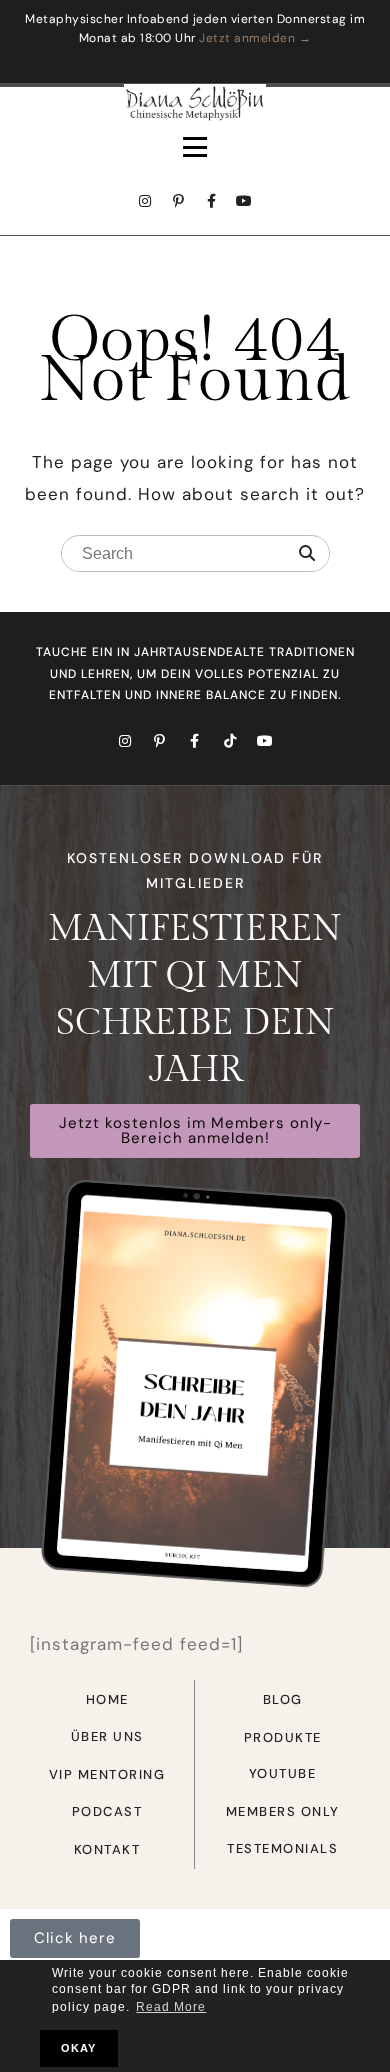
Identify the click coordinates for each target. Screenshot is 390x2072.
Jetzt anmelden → (255, 38)
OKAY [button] (78, 2048)
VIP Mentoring (107, 1774)
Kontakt (107, 1849)
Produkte (283, 1737)
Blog (283, 1699)
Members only (283, 1811)
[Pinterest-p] (179, 201)
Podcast (107, 1811)
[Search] (307, 554)
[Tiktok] (230, 741)
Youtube (283, 1773)
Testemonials (282, 1848)
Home (107, 1699)
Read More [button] (171, 2007)
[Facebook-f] (212, 201)
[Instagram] (146, 201)
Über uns (107, 1736)
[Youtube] (245, 201)
